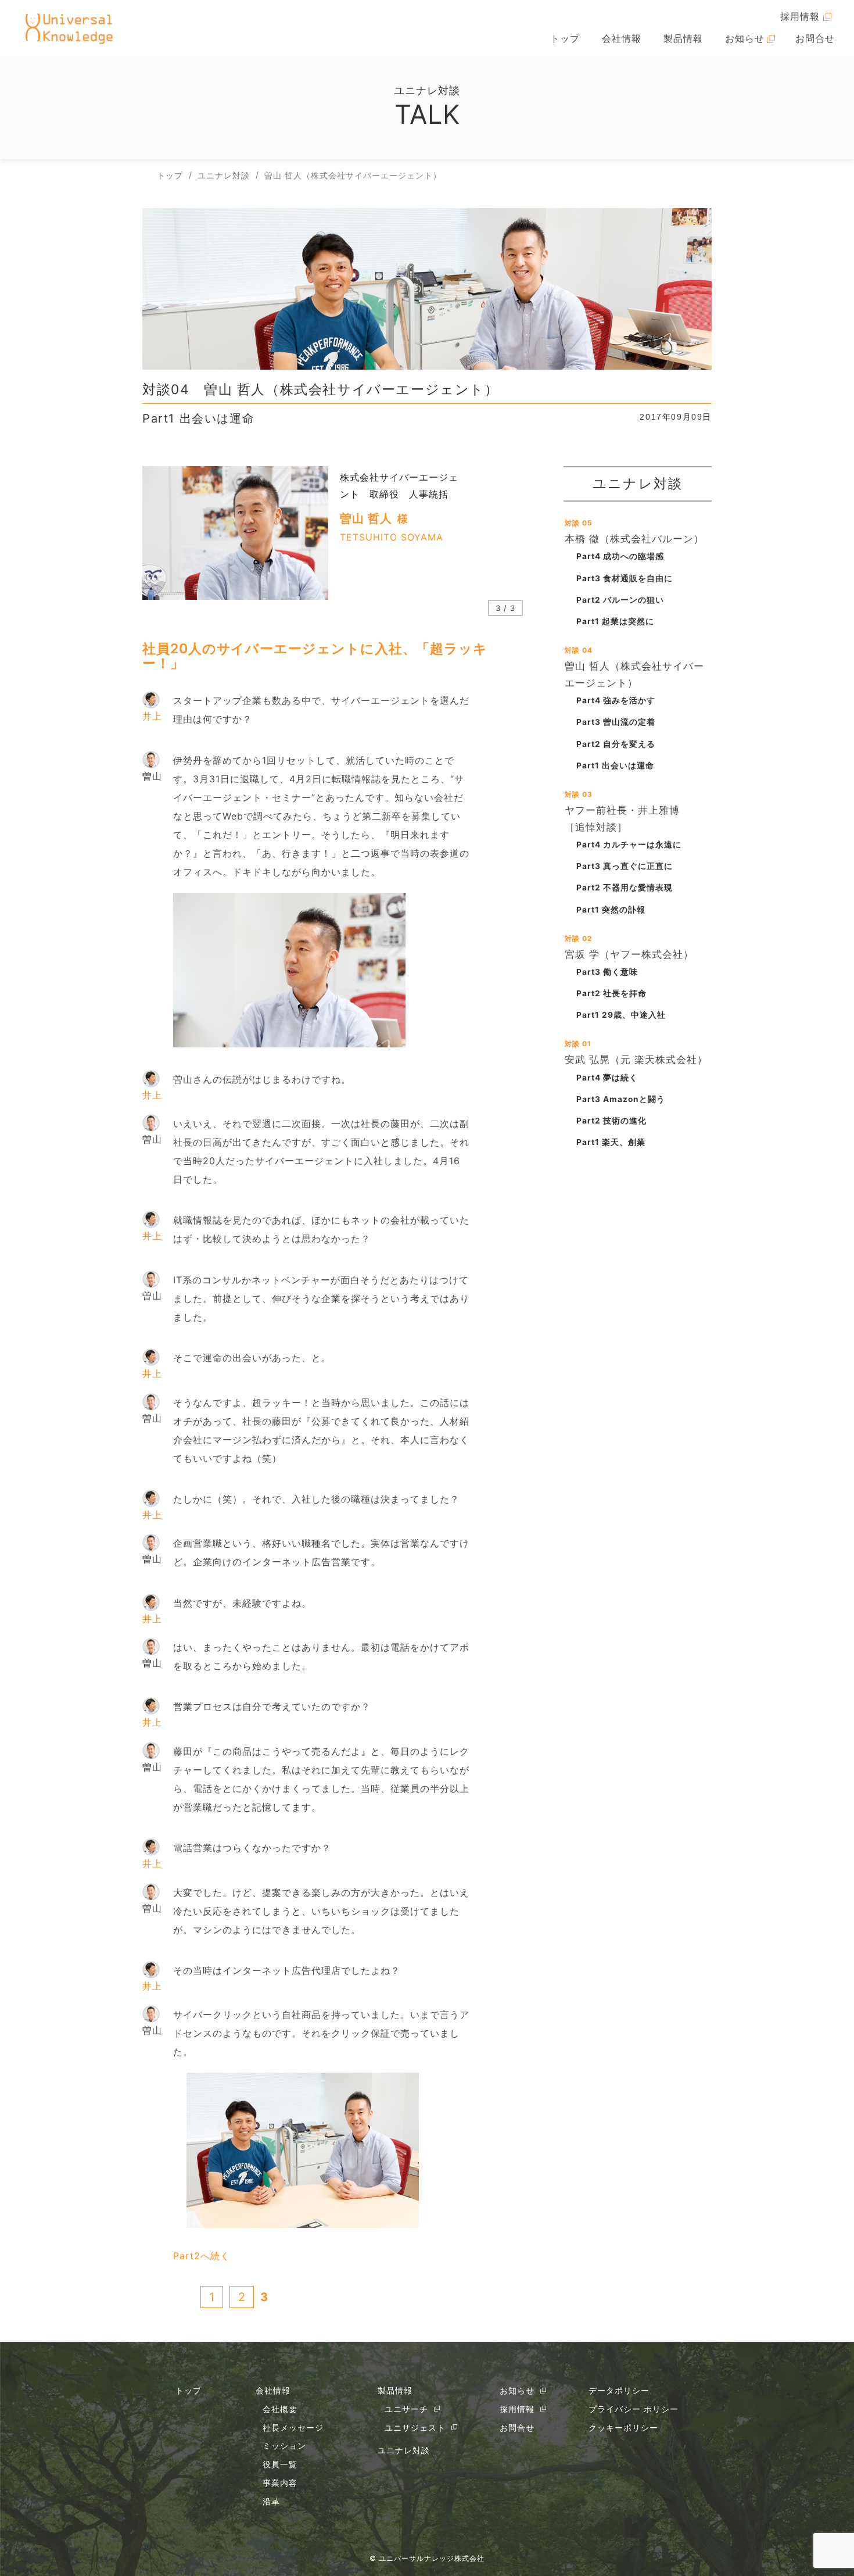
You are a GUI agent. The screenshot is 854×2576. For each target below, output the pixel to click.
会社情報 (622, 38)
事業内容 (280, 2483)
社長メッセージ (293, 2427)
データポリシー (619, 2390)
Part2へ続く (202, 2256)
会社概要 (280, 2409)
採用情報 (800, 16)
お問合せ (815, 38)
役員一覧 (280, 2464)
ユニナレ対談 (404, 2450)
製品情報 (683, 38)
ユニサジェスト (415, 2427)
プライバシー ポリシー (634, 2409)
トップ (565, 38)
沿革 (271, 2501)
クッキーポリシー (623, 2427)
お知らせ (745, 38)
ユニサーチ (406, 2409)
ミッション (284, 2446)
